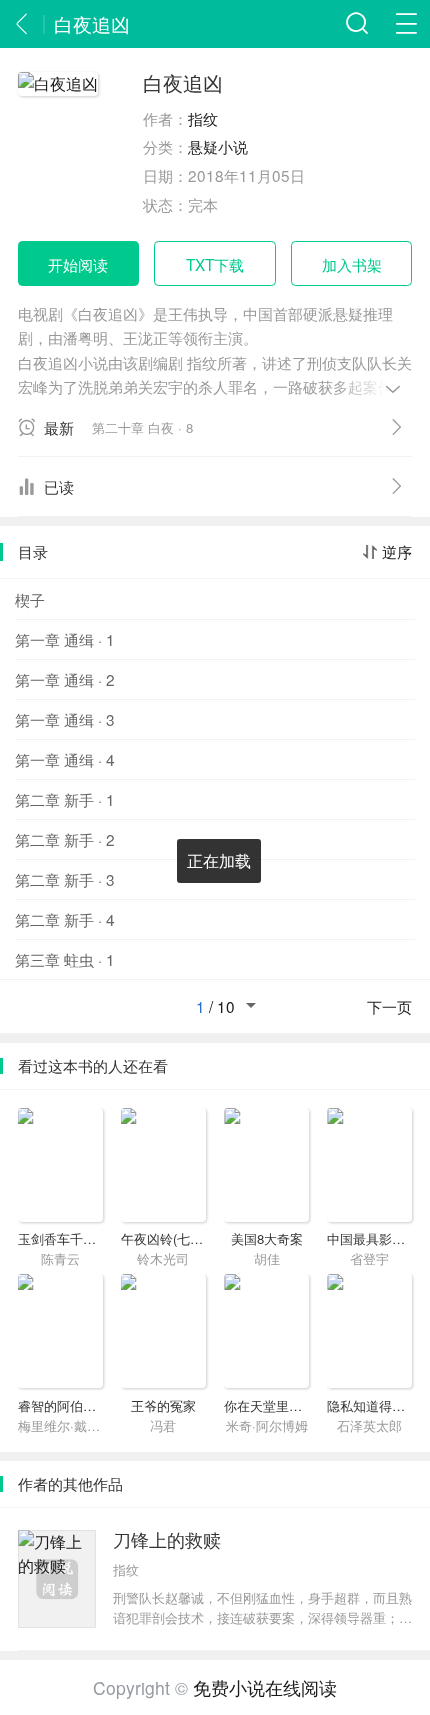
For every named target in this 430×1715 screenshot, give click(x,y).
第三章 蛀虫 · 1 (65, 959)
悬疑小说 (218, 146)
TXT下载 (215, 264)
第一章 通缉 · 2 (65, 679)
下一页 (389, 1007)
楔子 (30, 599)
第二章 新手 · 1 (65, 799)
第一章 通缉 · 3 (65, 719)
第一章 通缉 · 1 (65, 639)
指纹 (203, 118)
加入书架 (352, 264)
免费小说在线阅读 (265, 1687)
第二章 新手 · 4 (65, 919)
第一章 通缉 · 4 (65, 759)
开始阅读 (78, 264)
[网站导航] (406, 24)
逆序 (397, 552)
